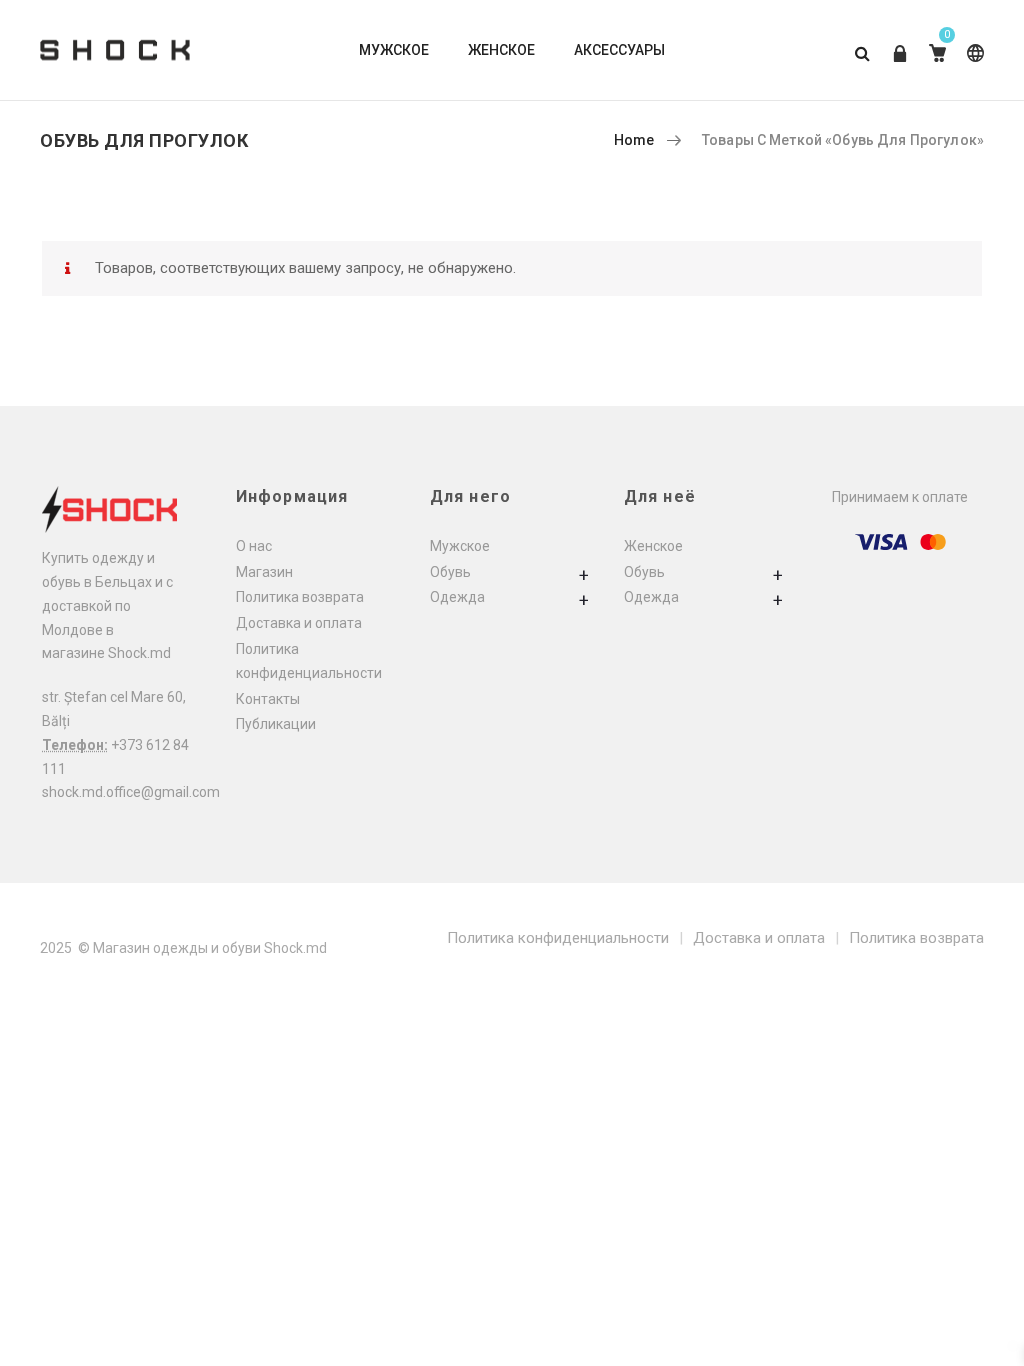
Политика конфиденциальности (558, 938)
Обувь (450, 572)
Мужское (460, 546)
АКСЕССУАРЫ (619, 50)
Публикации (276, 724)
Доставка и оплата (299, 623)
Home (634, 140)
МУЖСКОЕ (394, 50)
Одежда (457, 597)
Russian (971, 68)
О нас (254, 546)
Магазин (264, 572)
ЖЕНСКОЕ (501, 50)
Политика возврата (300, 597)
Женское (653, 546)
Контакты (268, 699)
